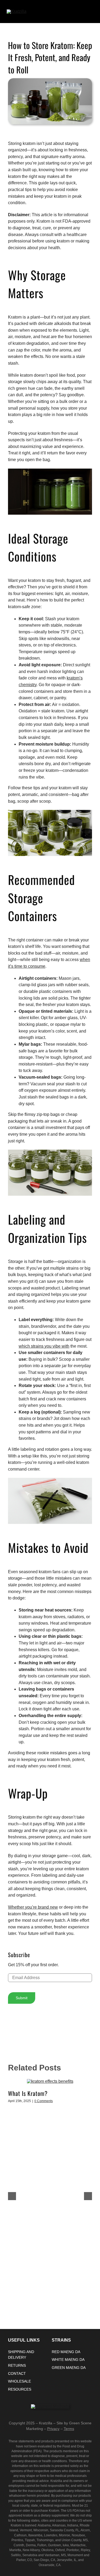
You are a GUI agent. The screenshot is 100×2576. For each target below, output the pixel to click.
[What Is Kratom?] (50, 2081)
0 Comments (44, 2101)
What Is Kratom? (28, 2093)
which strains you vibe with (44, 1346)
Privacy (53, 2429)
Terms (69, 2429)
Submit (22, 1998)
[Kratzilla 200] (17, 11)
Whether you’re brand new (33, 1907)
